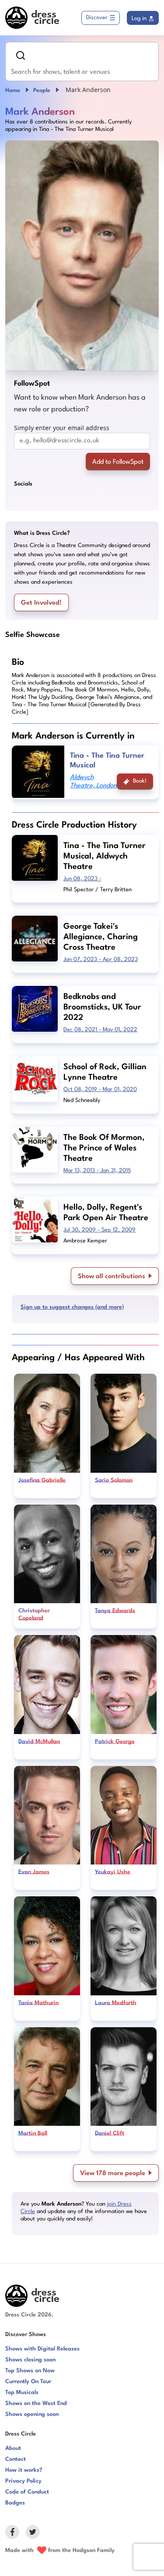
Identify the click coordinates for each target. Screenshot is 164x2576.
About (13, 2448)
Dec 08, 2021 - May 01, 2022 (100, 1030)
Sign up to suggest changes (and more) (72, 1307)
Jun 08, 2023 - (82, 879)
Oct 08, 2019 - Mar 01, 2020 (100, 1090)
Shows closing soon (30, 2360)
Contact (16, 2459)
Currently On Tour (28, 2382)
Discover (97, 18)
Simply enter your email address (62, 428)
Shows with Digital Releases (42, 2349)
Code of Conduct (27, 2492)
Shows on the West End (36, 2403)
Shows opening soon (32, 2414)
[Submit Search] (21, 55)
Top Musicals (22, 2393)
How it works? (24, 2470)
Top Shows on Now (30, 2371)
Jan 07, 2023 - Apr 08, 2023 (101, 960)
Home (13, 91)
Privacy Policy (23, 2481)
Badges (15, 2503)
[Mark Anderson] (82, 255)
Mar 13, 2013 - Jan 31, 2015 (97, 1171)
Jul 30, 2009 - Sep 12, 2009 (99, 1230)
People (42, 91)
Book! (140, 781)
